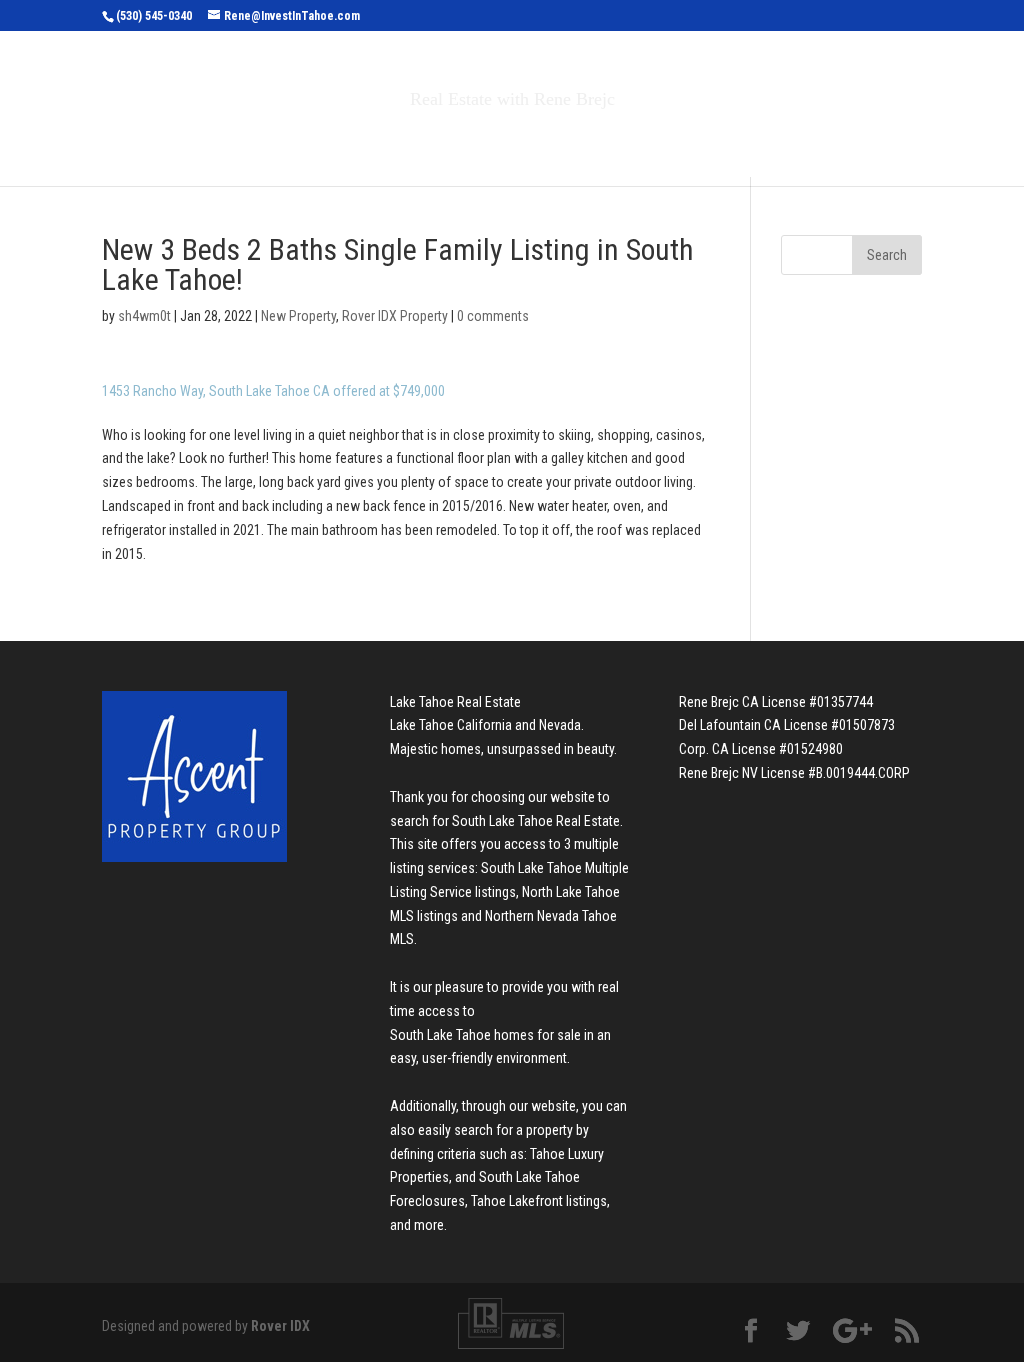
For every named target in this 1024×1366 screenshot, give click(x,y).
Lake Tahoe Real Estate (455, 702)
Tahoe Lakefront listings (539, 1201)
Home (210, 141)
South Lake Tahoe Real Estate (536, 821)
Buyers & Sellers (522, 141)
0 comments (493, 316)
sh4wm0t (144, 316)
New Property (298, 316)
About (660, 141)
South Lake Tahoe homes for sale (485, 1035)
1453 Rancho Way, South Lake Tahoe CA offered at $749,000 (273, 391)
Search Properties (334, 141)
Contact (761, 141)
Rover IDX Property (395, 316)
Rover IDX (280, 1326)
